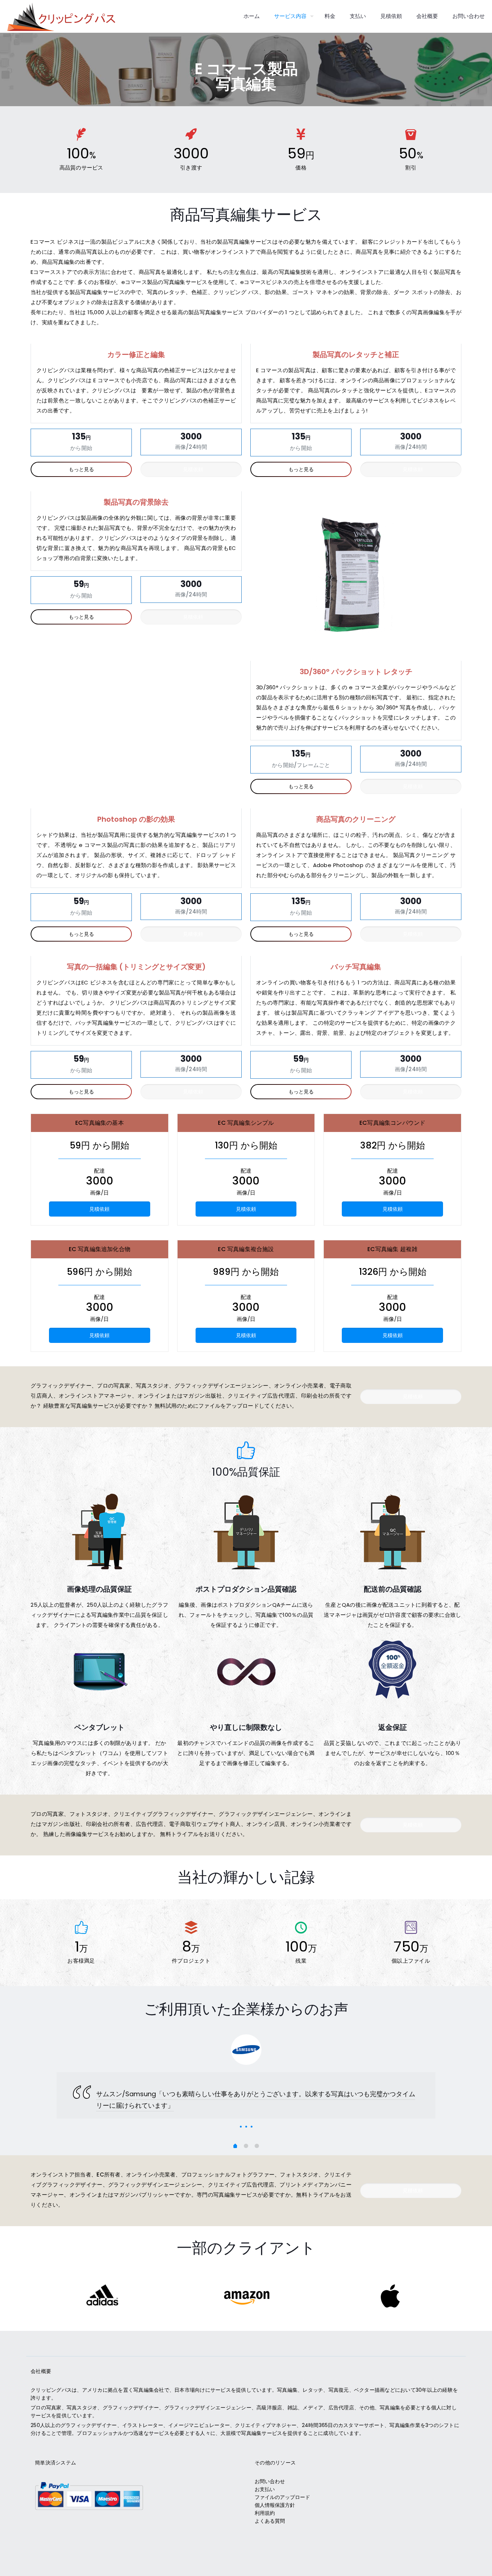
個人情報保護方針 (275, 2505)
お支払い (265, 2489)
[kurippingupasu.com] (61, 16)
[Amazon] (246, 2296)
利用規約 (265, 2513)
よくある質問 (270, 2521)
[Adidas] (102, 2296)
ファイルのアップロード (282, 2497)
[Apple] (390, 2296)
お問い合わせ (270, 2481)
